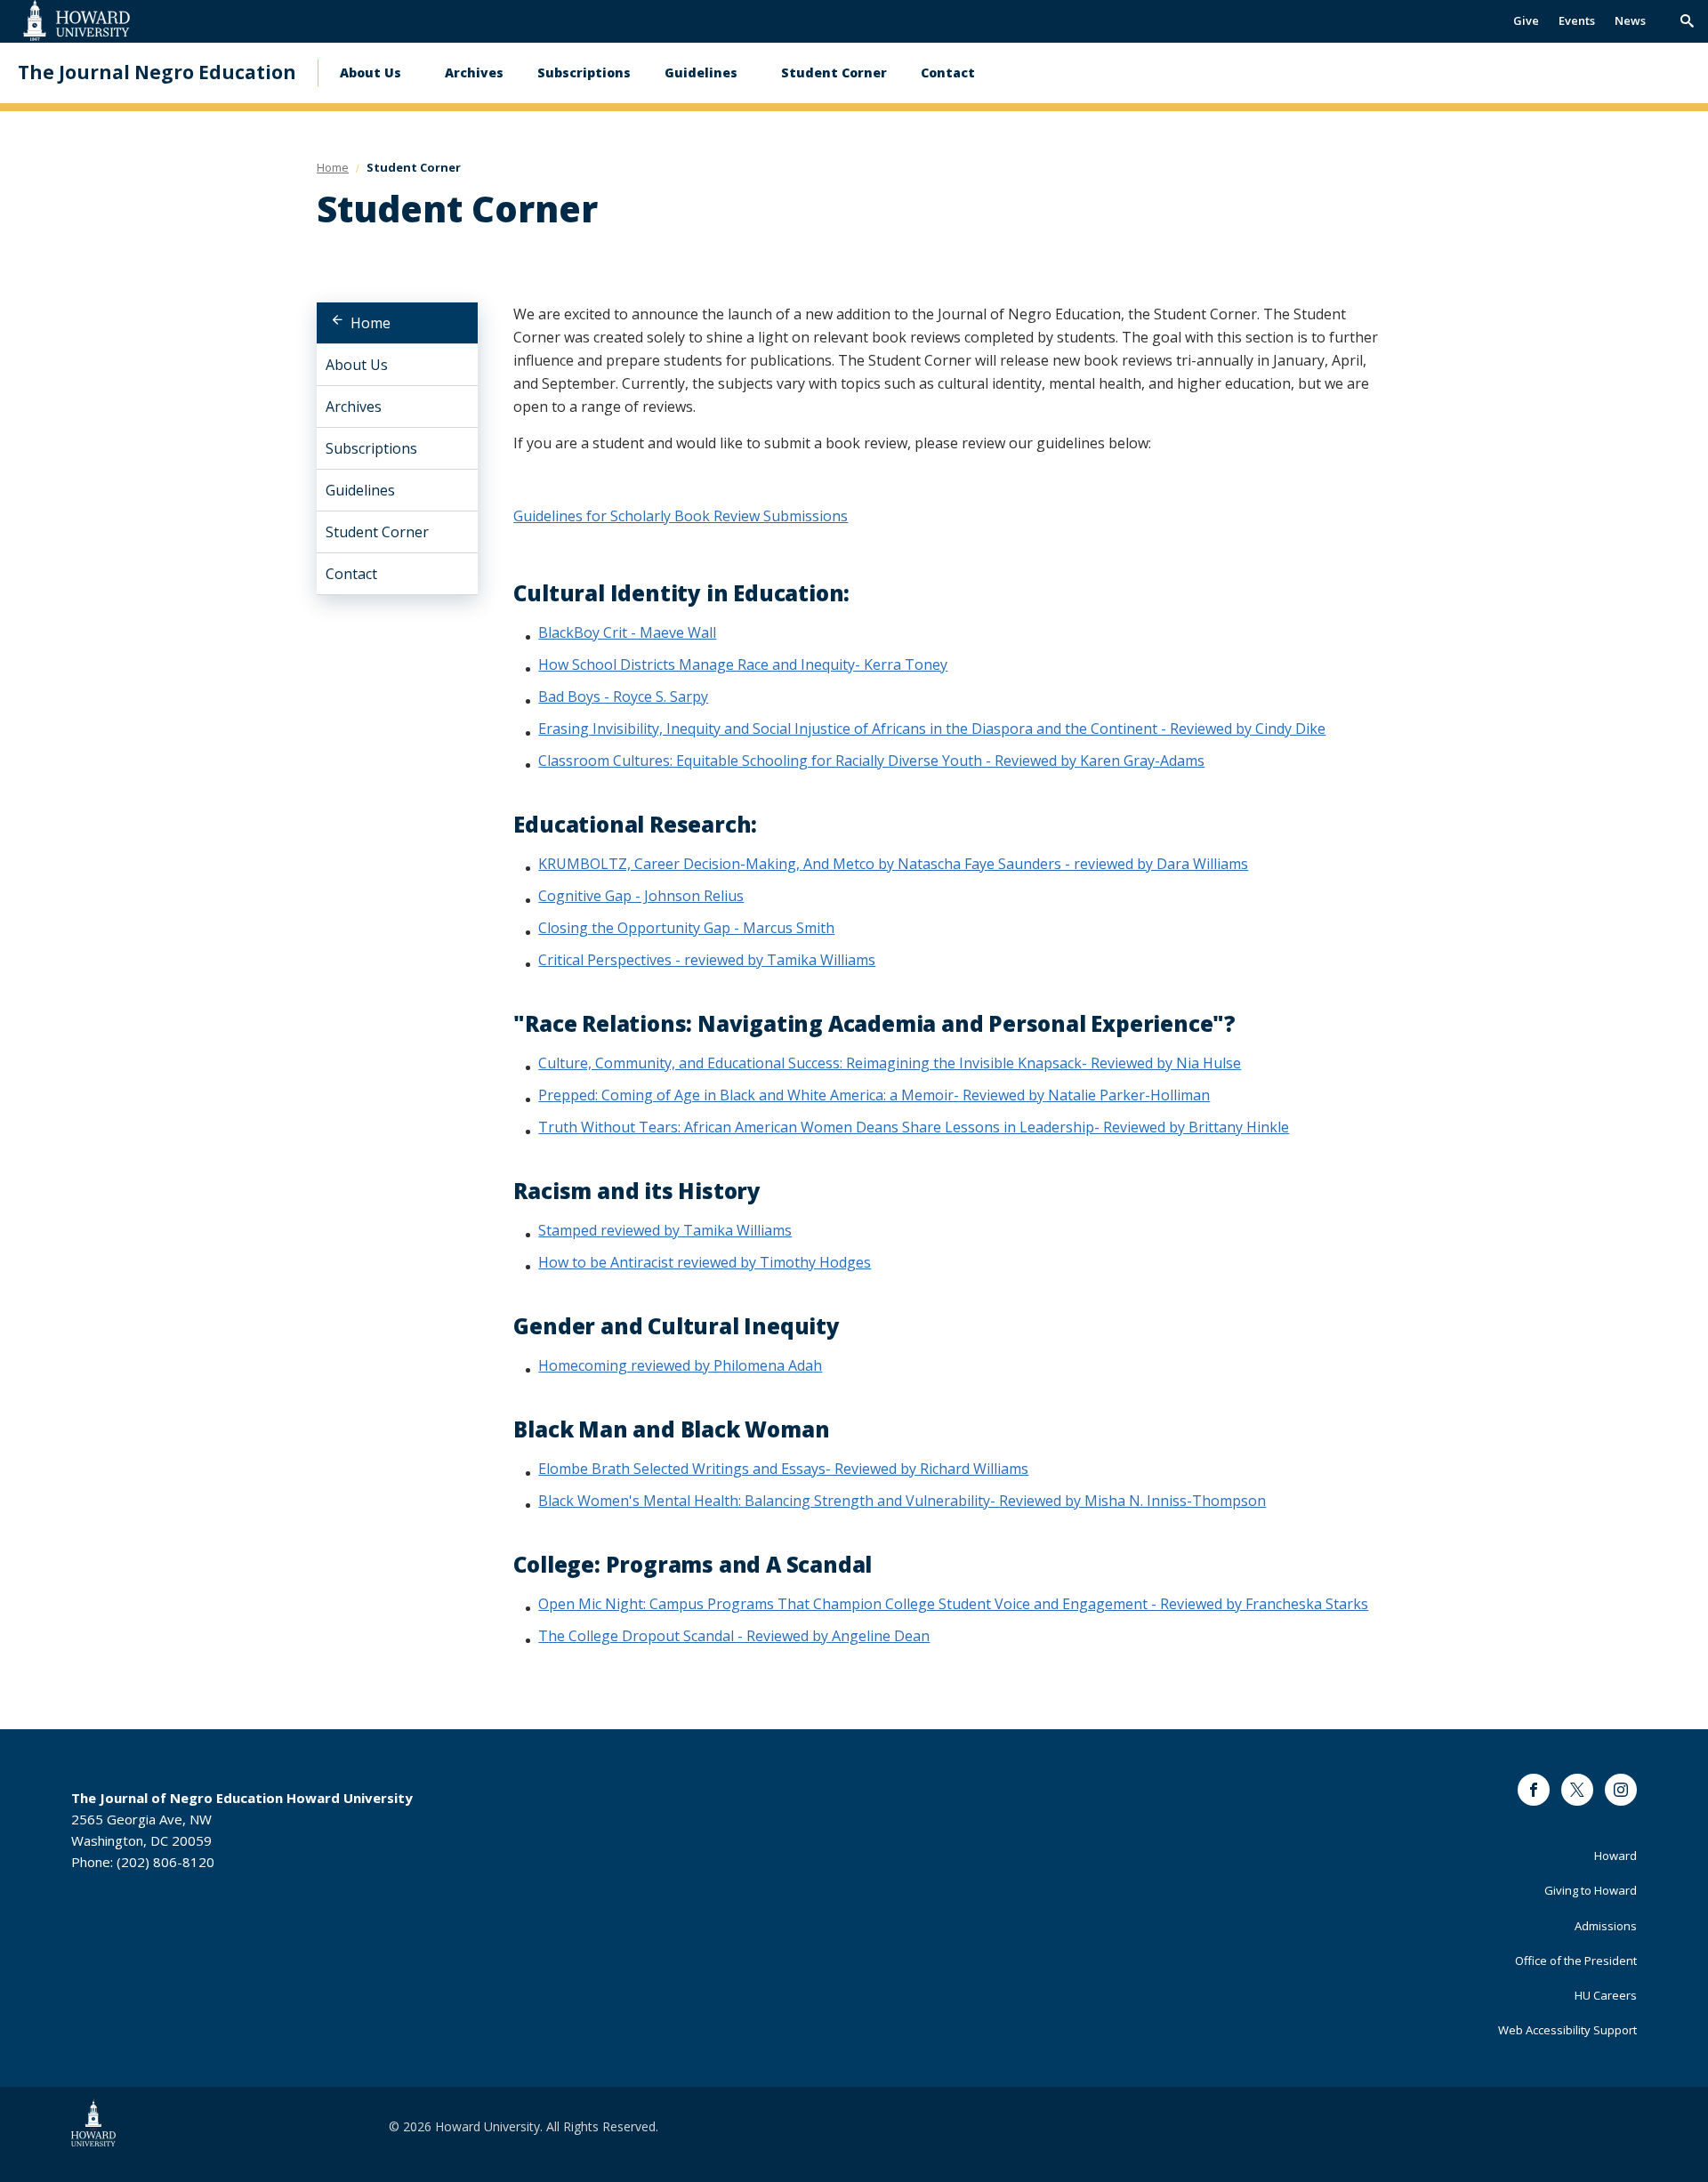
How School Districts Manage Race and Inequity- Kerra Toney (743, 664)
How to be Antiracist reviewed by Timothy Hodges (705, 1262)
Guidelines (701, 72)
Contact (948, 72)
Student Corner (834, 72)
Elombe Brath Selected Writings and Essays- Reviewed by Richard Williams (783, 1469)
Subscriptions (584, 72)
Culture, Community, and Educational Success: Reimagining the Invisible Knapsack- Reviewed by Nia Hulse (890, 1063)
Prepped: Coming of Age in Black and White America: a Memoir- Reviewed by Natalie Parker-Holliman (874, 1095)
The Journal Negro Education (157, 72)
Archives (474, 72)
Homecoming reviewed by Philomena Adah (680, 1365)
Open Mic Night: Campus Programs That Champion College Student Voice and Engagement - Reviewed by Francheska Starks (953, 1604)
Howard (1615, 1856)
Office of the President (1576, 1961)
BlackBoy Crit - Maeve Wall (627, 632)
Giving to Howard (1591, 1890)
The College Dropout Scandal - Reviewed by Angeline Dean (734, 1636)
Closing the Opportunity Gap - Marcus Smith (686, 928)
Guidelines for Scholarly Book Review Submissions (681, 516)
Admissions (1606, 1926)
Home (371, 323)
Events (1577, 20)
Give (1526, 20)
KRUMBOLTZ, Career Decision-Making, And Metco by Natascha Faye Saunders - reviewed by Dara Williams (893, 864)
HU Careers (1606, 1995)
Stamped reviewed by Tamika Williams (665, 1230)
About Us (371, 72)
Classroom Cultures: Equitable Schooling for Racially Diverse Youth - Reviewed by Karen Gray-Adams (871, 761)
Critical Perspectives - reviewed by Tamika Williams (707, 960)
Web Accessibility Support (1567, 2030)
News (1630, 20)
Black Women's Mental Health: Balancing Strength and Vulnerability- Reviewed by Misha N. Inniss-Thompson (902, 1501)
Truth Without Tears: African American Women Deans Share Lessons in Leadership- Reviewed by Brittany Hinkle (914, 1127)
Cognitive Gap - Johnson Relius (641, 896)
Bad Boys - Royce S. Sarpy (623, 696)
